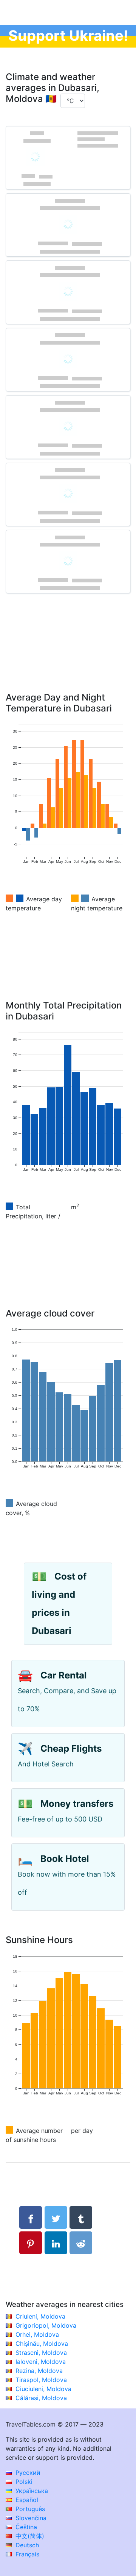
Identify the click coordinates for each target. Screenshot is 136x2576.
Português (29, 2509)
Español (26, 2500)
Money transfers (77, 1804)
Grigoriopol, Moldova (46, 2325)
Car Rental (64, 1675)
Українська (31, 2491)
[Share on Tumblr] (81, 2217)
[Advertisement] (68, 654)
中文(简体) (29, 2536)
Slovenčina (30, 2518)
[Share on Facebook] (31, 2217)
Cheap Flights (71, 1748)
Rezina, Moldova (39, 2371)
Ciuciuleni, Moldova (43, 2389)
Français (26, 2554)
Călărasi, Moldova (41, 2398)
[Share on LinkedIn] (56, 2243)
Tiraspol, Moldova (41, 2380)
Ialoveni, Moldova (41, 2362)
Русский (27, 2473)
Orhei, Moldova (37, 2334)
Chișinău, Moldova (42, 2343)
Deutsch (26, 2545)
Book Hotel (65, 1859)
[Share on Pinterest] (31, 2243)
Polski (23, 2482)
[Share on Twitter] (56, 2217)
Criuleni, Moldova (40, 2316)
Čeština (25, 2527)
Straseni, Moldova (41, 2353)
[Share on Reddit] (81, 2243)
